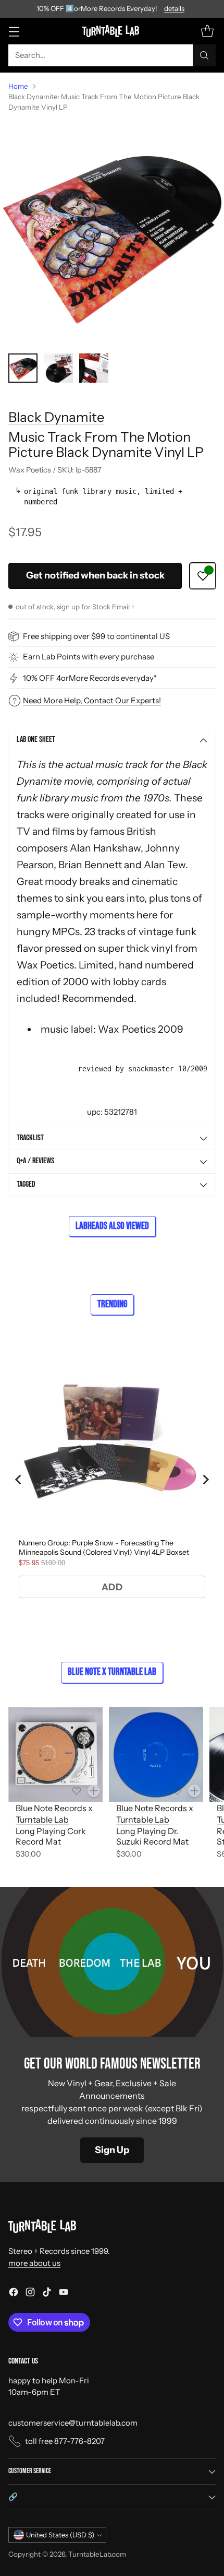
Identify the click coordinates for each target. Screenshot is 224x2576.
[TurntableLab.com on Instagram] (30, 2294)
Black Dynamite (56, 417)
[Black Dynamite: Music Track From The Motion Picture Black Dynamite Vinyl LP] (112, 233)
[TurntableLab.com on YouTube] (64, 2294)
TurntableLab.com (97, 2554)
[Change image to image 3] (94, 368)
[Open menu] (14, 31)
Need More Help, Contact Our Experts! (92, 700)
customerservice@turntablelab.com (73, 2423)
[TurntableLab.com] (112, 31)
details (174, 9)
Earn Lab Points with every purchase (89, 657)
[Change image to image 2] (58, 368)
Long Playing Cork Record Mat (51, 1836)
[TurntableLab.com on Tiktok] (47, 2294)
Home (18, 86)
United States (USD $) (60, 2535)
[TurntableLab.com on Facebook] (14, 2294)
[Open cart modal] (207, 31)
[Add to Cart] (94, 1791)
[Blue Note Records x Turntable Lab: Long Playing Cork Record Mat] (55, 1754)
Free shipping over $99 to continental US (96, 636)
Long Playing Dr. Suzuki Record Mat (152, 1836)
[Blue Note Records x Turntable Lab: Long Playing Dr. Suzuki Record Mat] (156, 1754)
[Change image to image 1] (23, 368)
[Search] (204, 55)
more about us (34, 2263)
